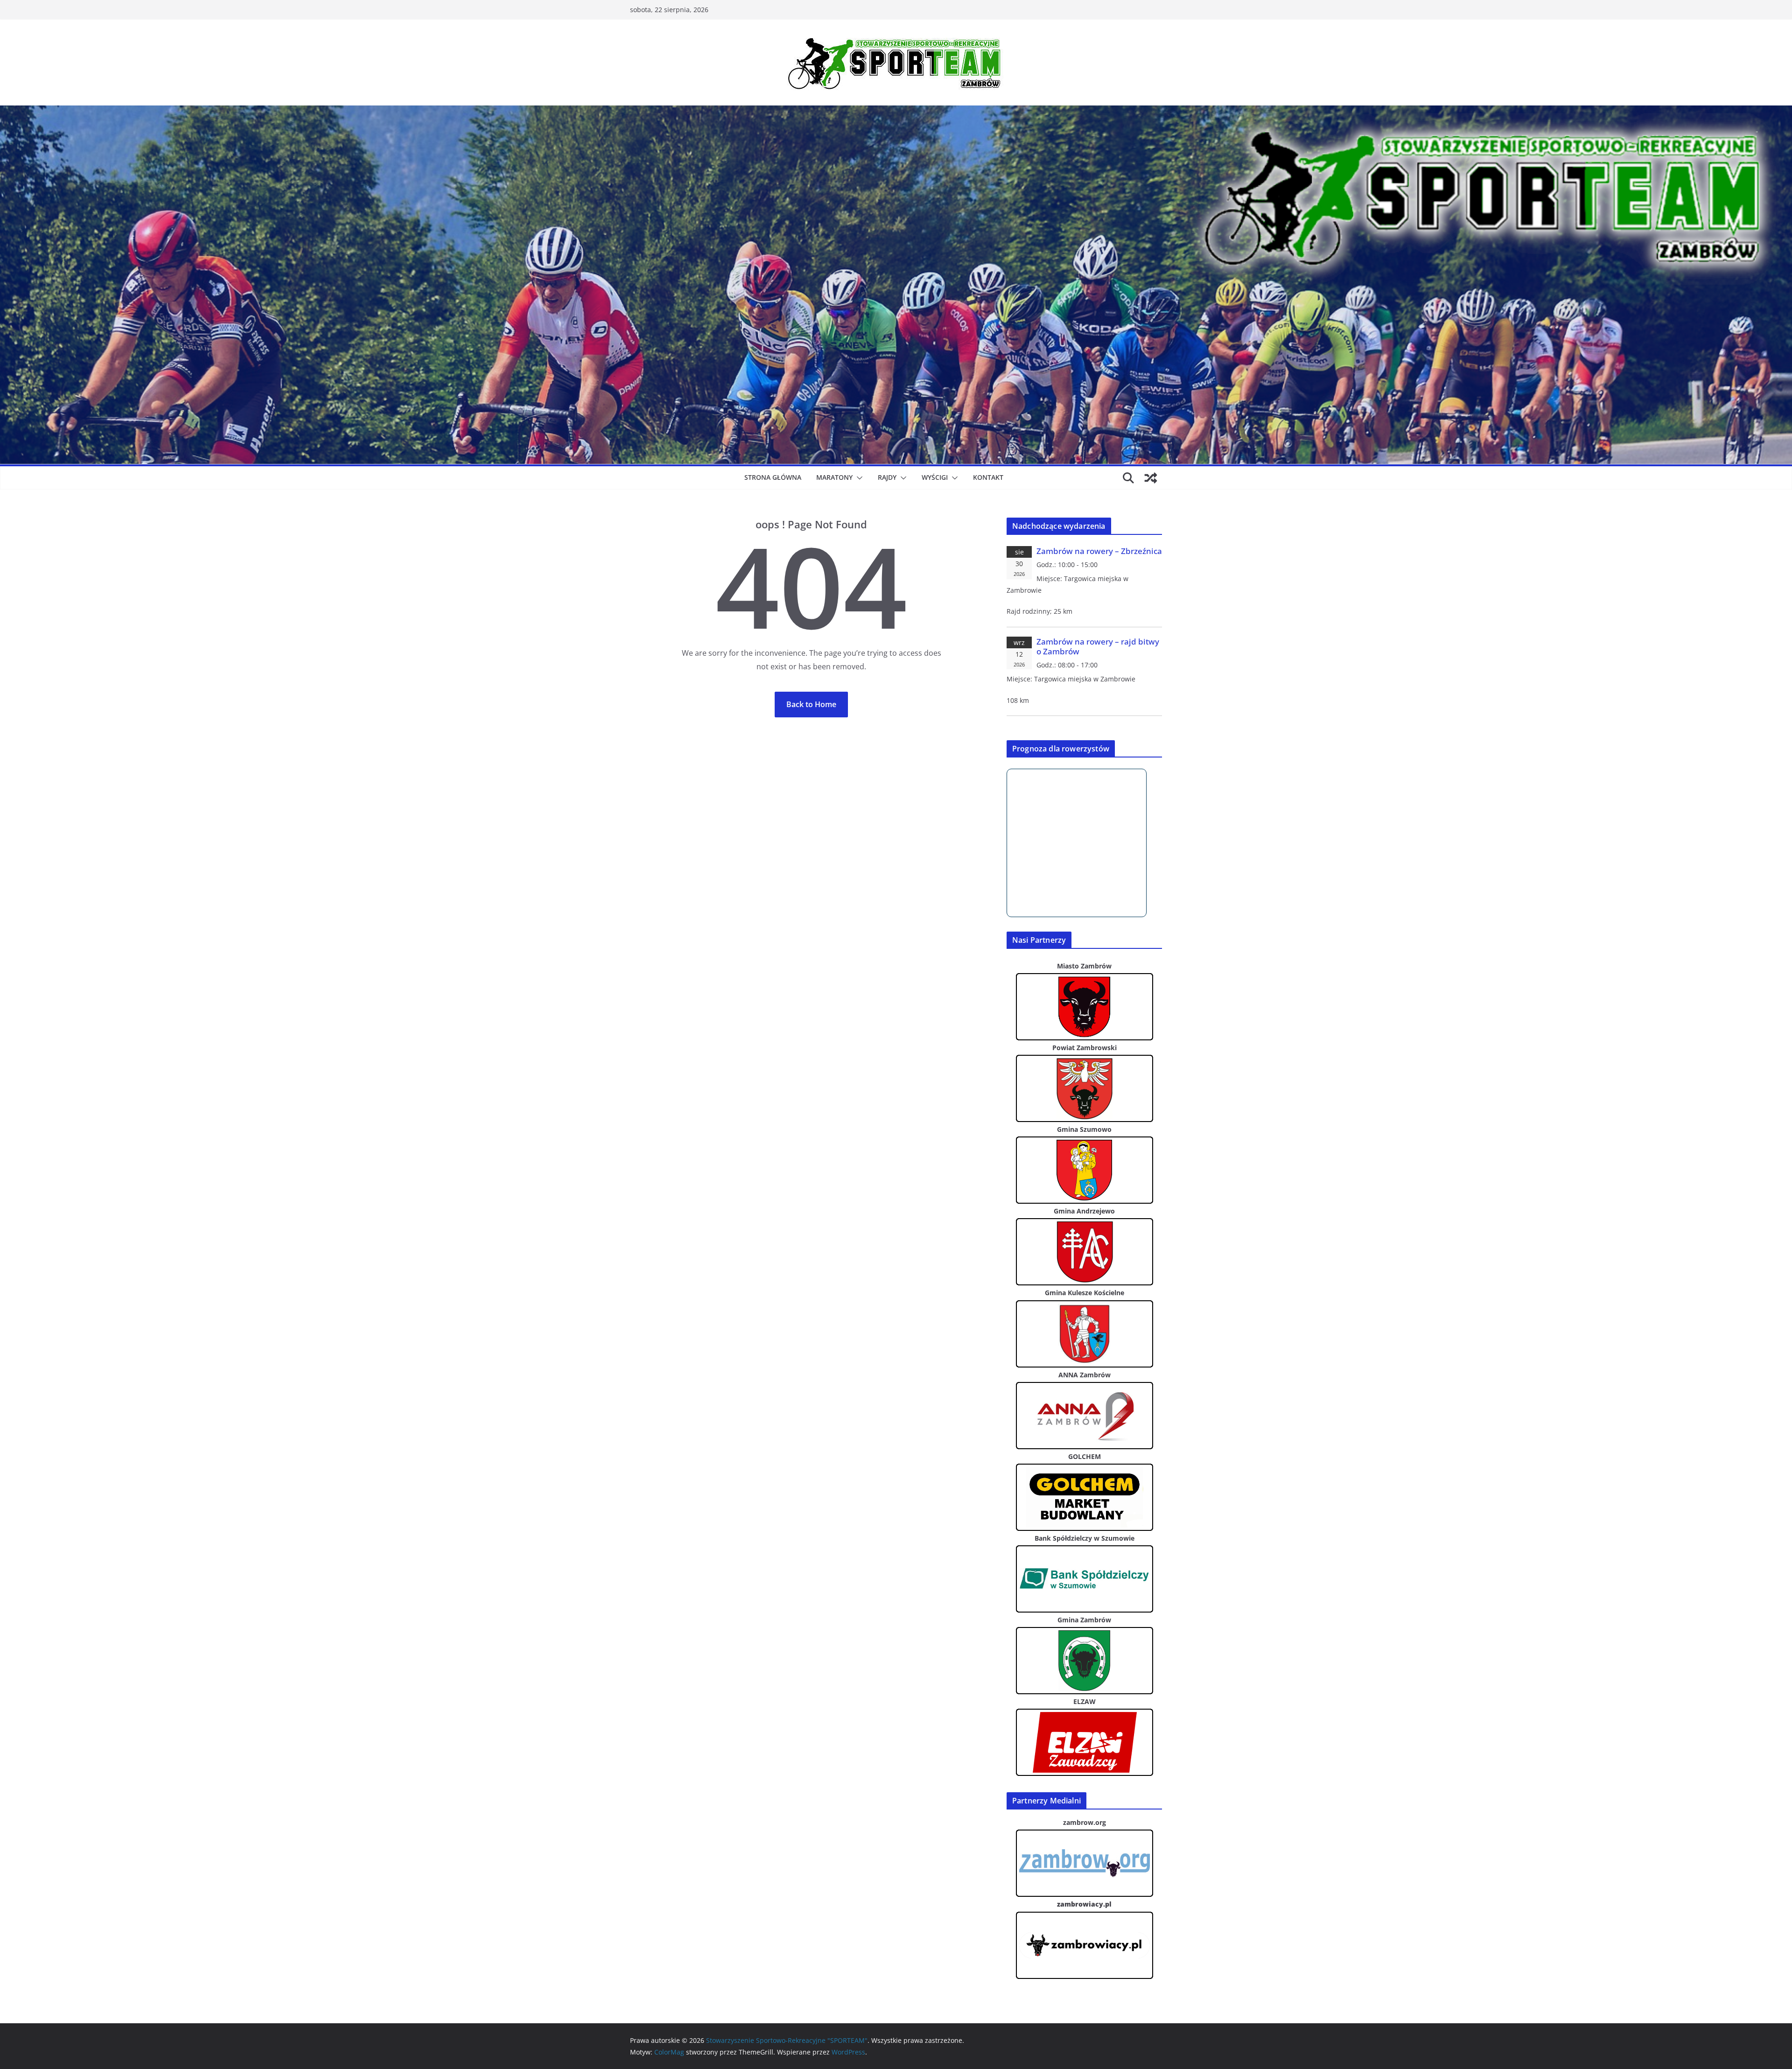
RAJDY (887, 477)
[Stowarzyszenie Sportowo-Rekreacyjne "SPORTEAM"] (896, 112)
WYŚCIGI (935, 477)
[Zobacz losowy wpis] (1151, 478)
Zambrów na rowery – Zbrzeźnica (1099, 551)
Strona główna (773, 477)
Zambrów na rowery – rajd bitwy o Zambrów (1098, 647)
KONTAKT (988, 477)
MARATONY (834, 477)
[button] (858, 478)
